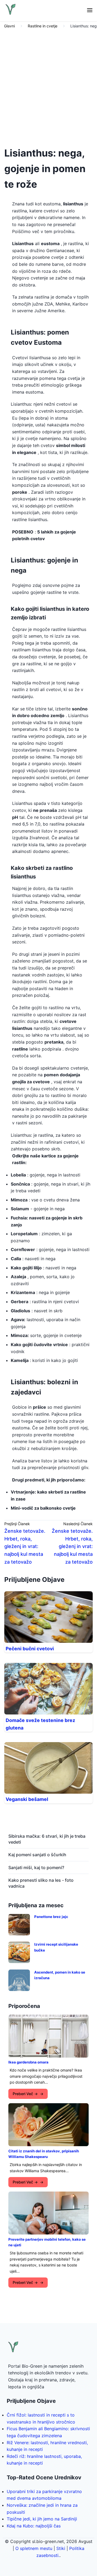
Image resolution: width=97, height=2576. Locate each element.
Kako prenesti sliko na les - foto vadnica (41, 1883)
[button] (90, 11)
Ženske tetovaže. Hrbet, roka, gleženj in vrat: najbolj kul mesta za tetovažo (25, 1546)
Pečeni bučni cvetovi (30, 1649)
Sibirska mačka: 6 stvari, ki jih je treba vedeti (47, 1839)
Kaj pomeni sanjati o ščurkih (37, 1855)
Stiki (61, 2548)
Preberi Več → (25, 2094)
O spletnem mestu (34, 2548)
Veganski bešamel (27, 1799)
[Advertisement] (48, 86)
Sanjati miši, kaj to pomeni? (36, 1867)
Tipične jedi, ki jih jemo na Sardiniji (42, 2519)
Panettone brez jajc (51, 1917)
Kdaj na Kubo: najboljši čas (34, 2526)
